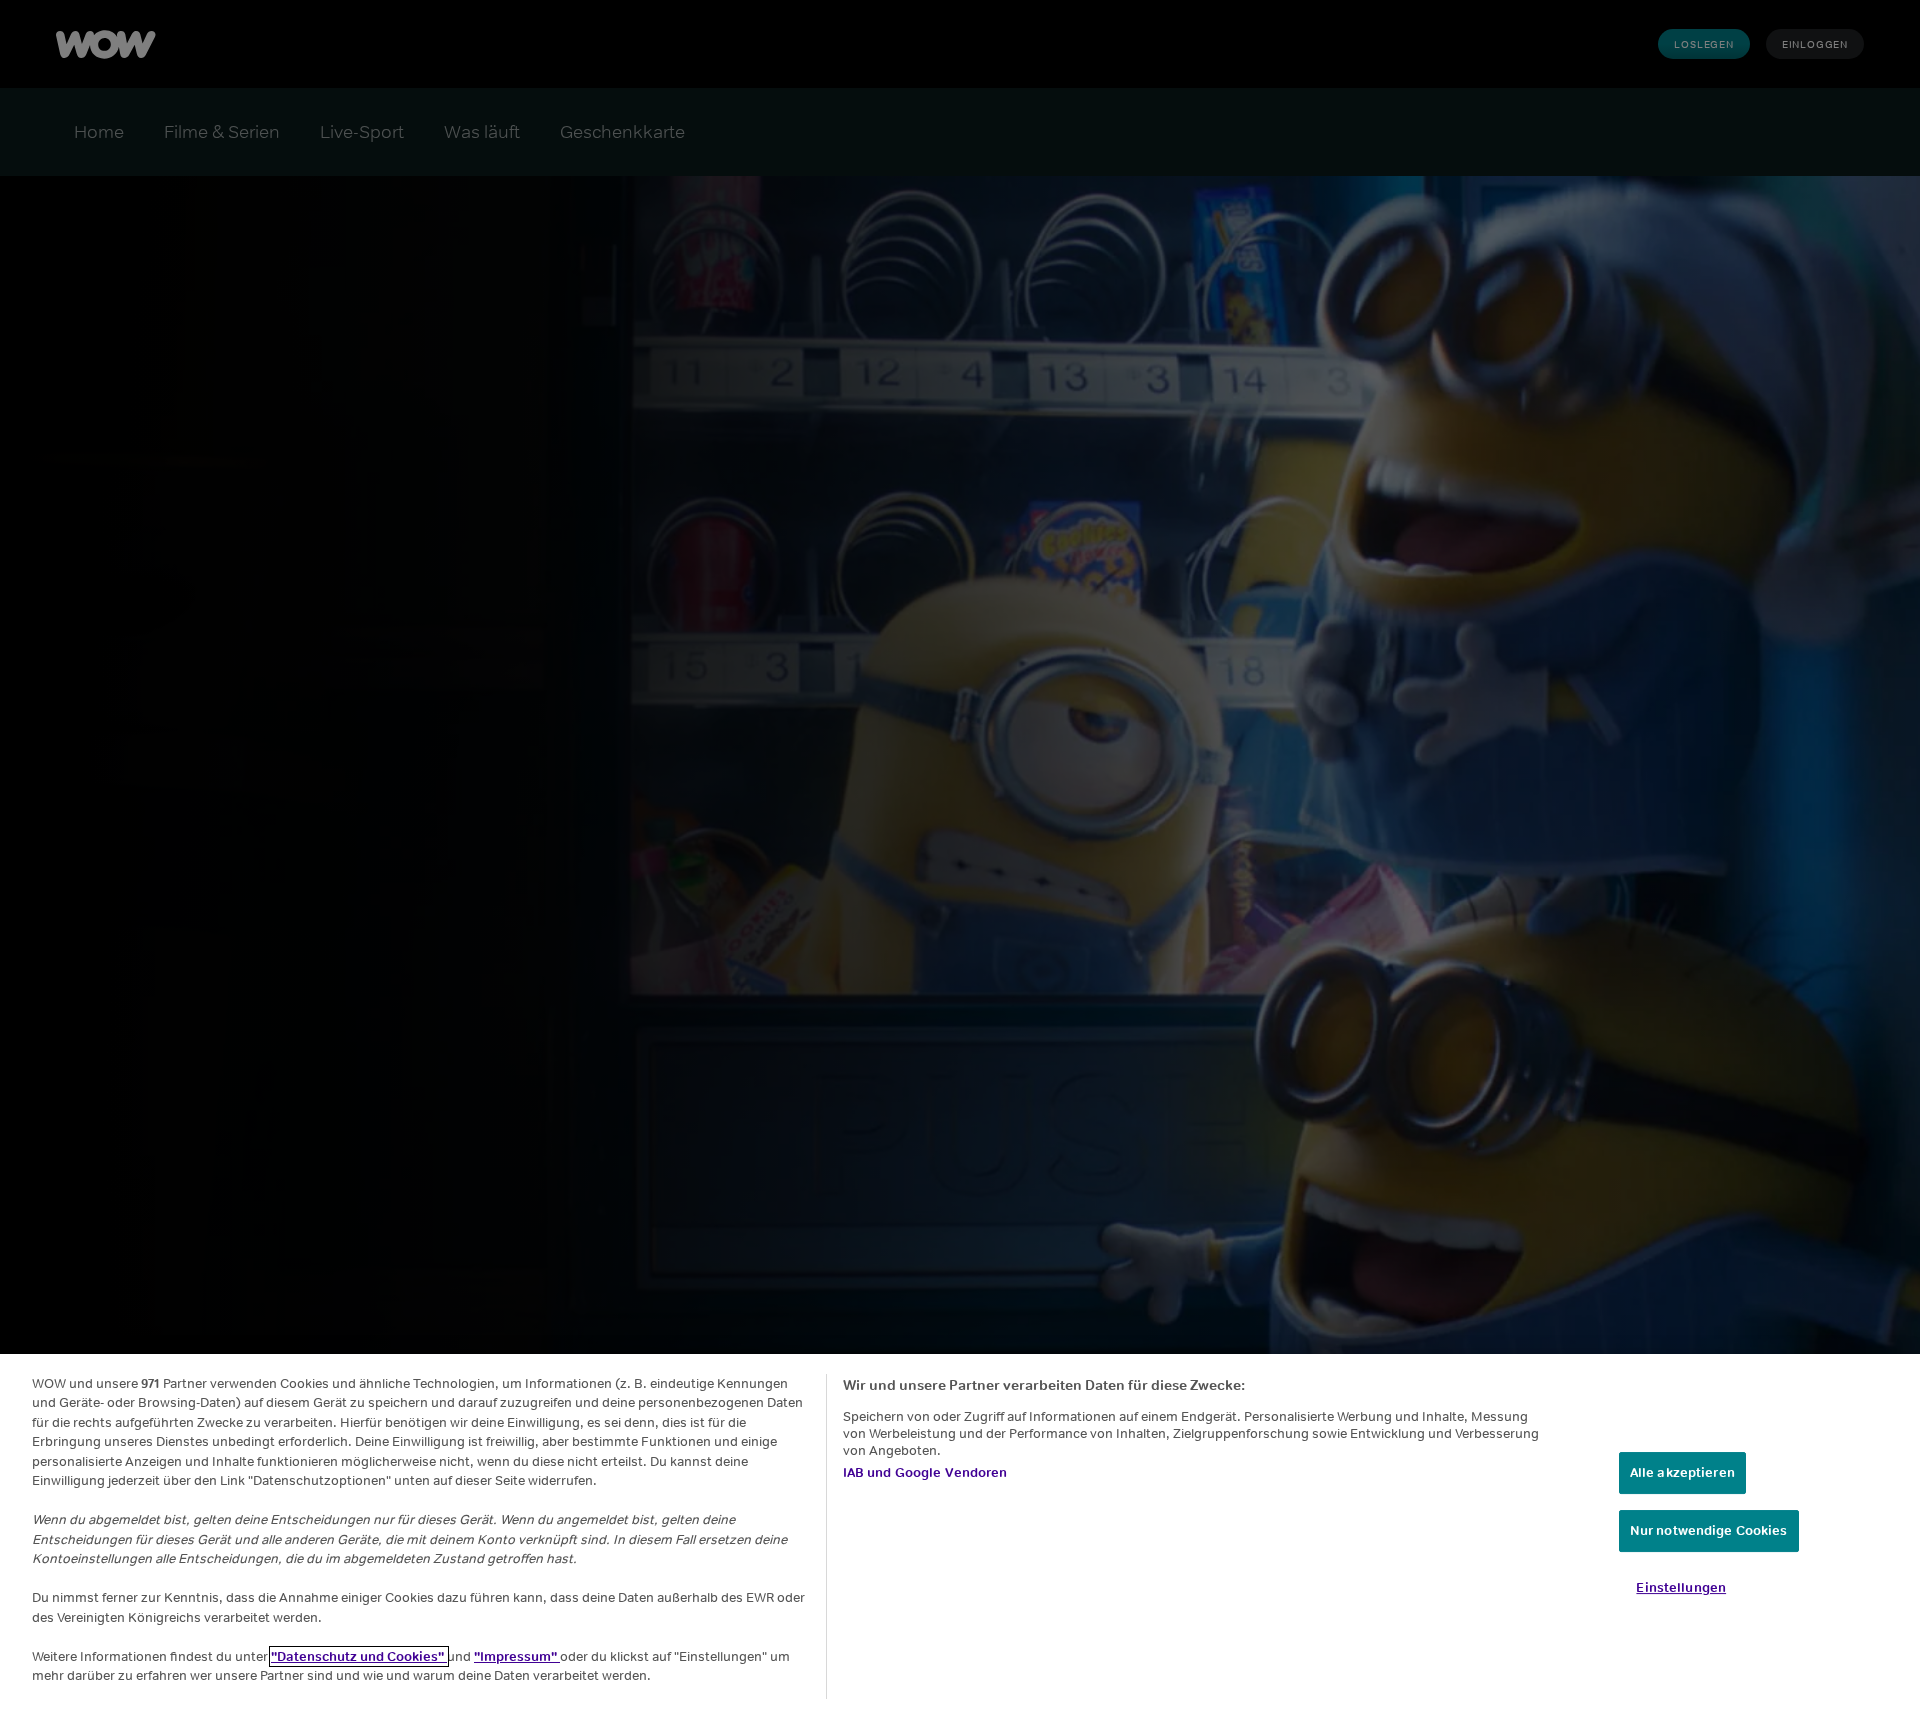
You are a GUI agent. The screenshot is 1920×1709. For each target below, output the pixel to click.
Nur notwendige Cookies (1709, 1530)
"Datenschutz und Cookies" (359, 1656)
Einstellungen (1681, 1587)
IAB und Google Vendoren (925, 1472)
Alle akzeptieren (1682, 1472)
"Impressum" (517, 1656)
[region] (960, 1531)
